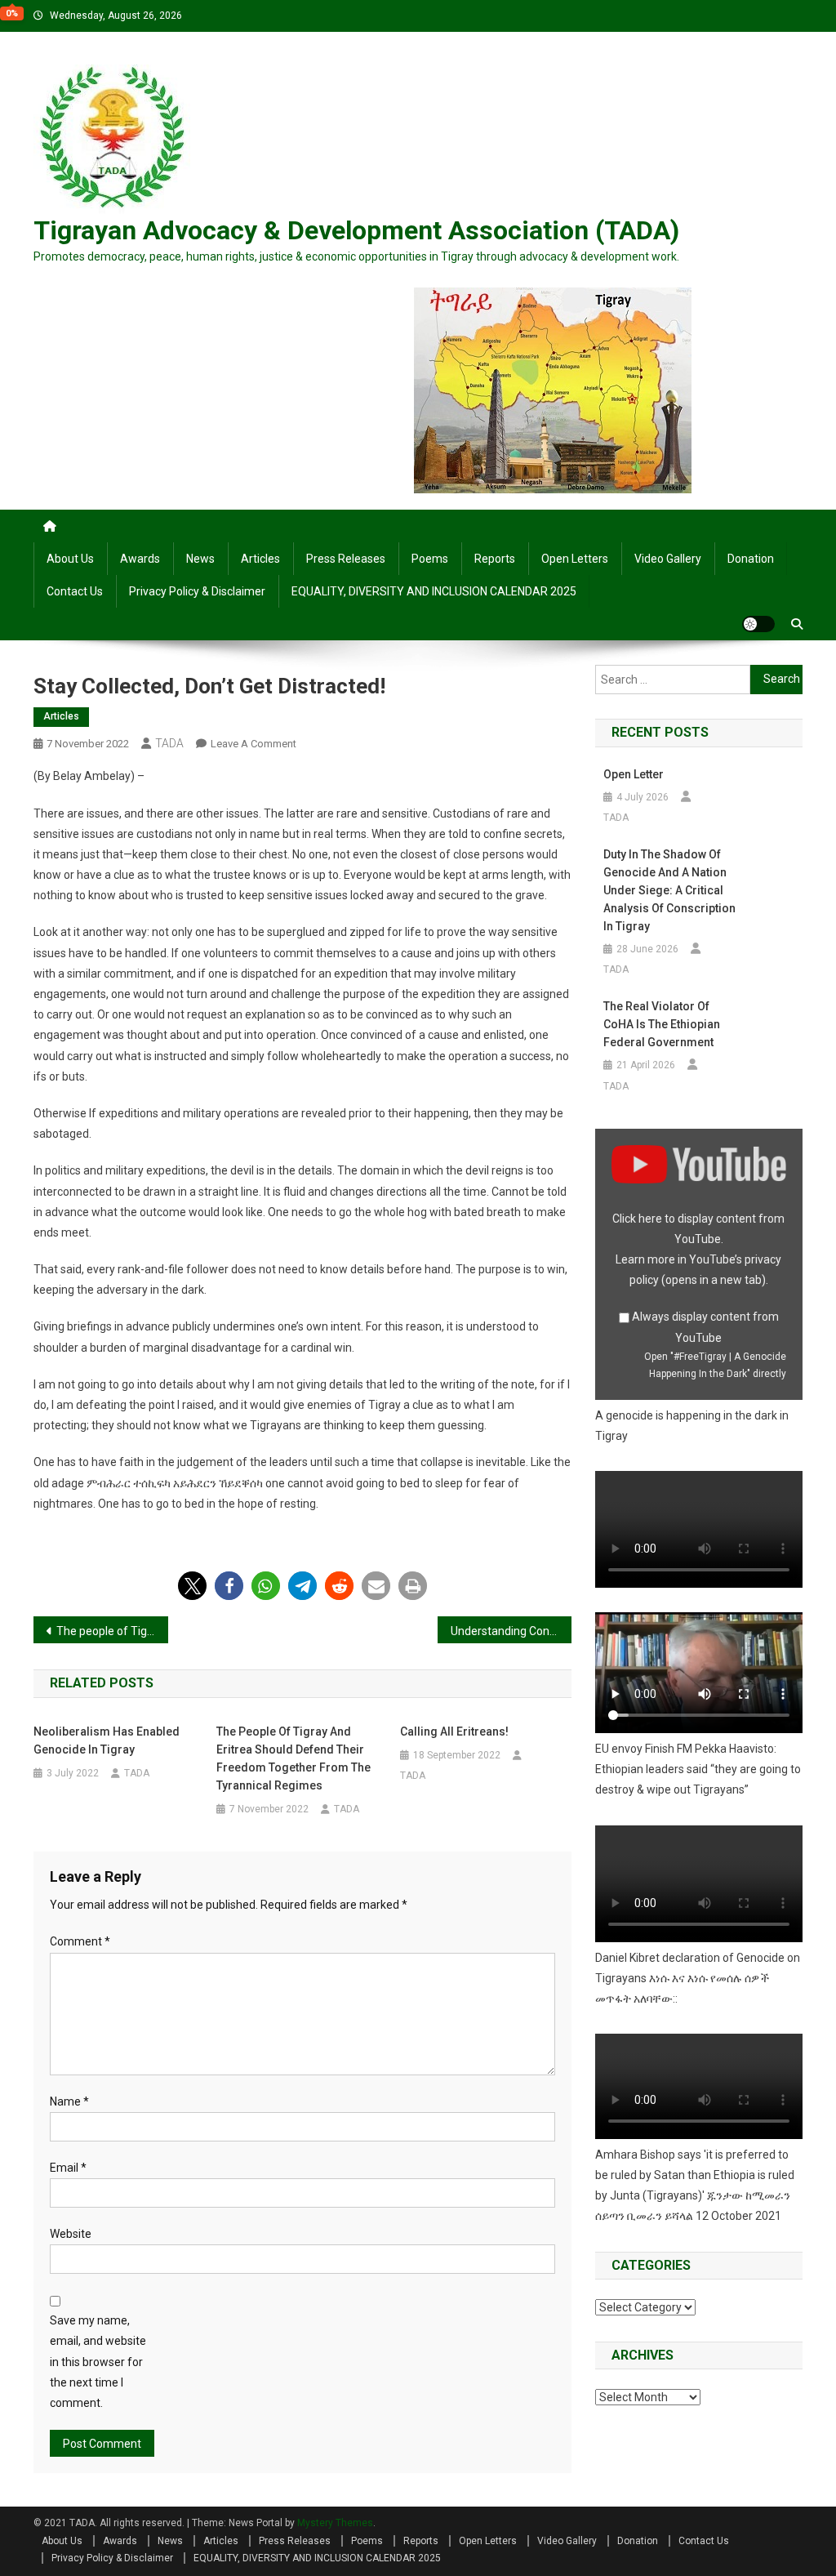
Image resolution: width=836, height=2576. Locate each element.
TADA (169, 743)
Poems (430, 559)
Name (69, 2101)
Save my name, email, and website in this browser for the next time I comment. (98, 2362)
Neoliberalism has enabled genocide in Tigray (107, 1740)
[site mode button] (758, 624)
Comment (80, 1941)
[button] (192, 1586)
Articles (260, 559)
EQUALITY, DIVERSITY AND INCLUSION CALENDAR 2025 (434, 591)
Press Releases (346, 559)
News (200, 559)
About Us (70, 559)
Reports (495, 559)
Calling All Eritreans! (454, 1731)
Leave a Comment (253, 744)
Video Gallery (668, 559)
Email (68, 2168)
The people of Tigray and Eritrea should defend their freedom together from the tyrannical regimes (112, 1631)
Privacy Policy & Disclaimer (197, 591)
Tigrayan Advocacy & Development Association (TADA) (356, 230)
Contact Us (75, 591)
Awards (140, 559)
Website (71, 2234)
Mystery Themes (335, 2523)
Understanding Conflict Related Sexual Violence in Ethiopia (511, 1631)
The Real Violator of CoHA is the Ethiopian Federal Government (662, 1024)
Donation (751, 559)
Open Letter (634, 774)
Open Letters (575, 559)
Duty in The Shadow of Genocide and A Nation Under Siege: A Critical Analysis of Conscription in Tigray (669, 890)
